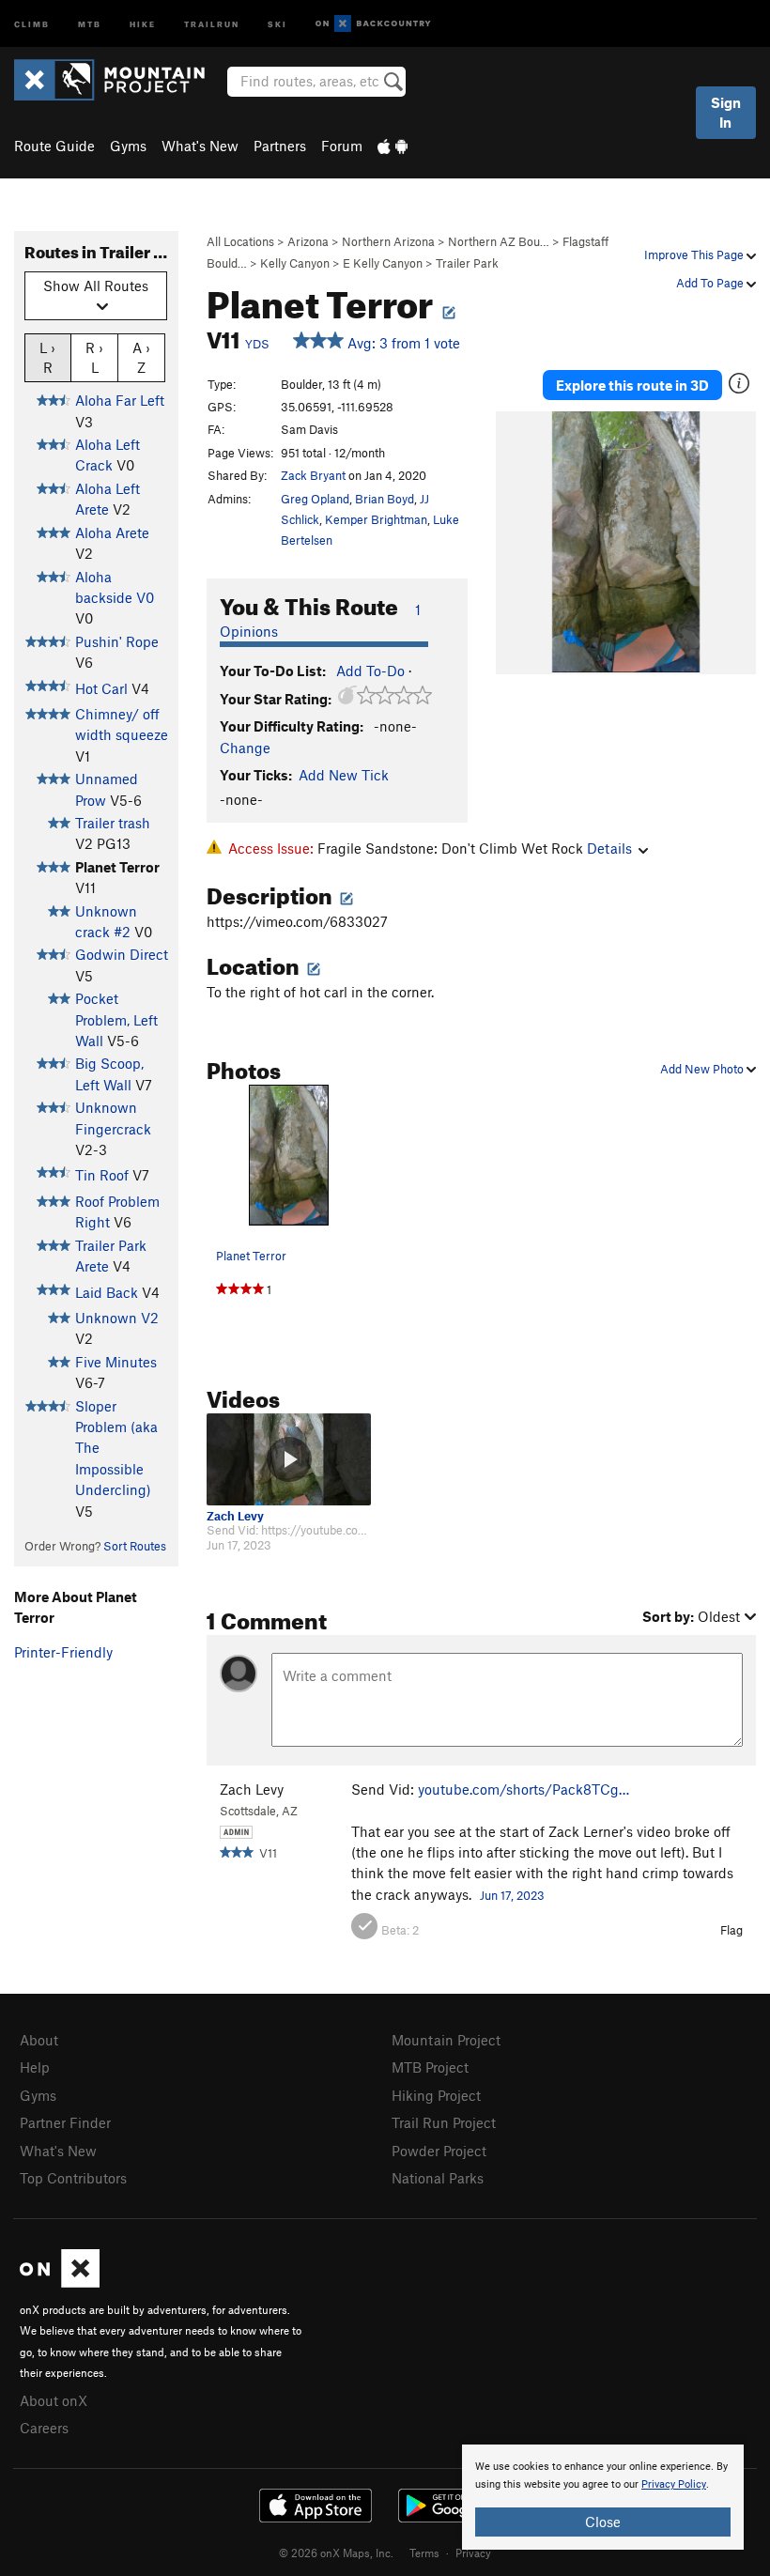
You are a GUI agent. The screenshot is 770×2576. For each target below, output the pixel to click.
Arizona (308, 241)
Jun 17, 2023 (512, 1895)
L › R (47, 357)
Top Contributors (73, 2178)
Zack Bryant (313, 475)
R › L (94, 357)
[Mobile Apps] (393, 146)
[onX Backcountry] (373, 24)
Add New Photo (703, 1069)
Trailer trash (113, 823)
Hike (143, 23)
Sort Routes (135, 1546)
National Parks (438, 2178)
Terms (424, 2553)
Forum (342, 146)
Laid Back (107, 1292)
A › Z (141, 357)
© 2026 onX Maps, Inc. (336, 2553)
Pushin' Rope (117, 641)
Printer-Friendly (63, 1652)
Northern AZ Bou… (499, 241)
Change (245, 748)
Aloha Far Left (120, 400)
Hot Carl (101, 688)
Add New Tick (344, 775)
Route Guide (54, 146)
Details (609, 848)
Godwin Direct (122, 954)
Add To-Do (370, 671)
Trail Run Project (444, 2122)
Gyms (128, 146)
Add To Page (711, 283)
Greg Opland (315, 499)
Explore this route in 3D (632, 385)
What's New (200, 146)
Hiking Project (436, 2095)
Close (603, 2522)
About (39, 2040)
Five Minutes (116, 1362)
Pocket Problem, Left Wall (116, 1019)
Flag (731, 1930)
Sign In (726, 112)
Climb (32, 23)
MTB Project (430, 2067)
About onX (54, 2400)
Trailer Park (467, 263)
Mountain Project (446, 2040)
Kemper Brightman (376, 519)
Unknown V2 (117, 1318)
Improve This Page (695, 255)
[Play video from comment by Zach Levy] (289, 1459)
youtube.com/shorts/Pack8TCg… (524, 1789)
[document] (603, 2497)
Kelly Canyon (295, 263)
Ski (277, 23)
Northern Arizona (388, 241)
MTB (90, 23)
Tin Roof (102, 1175)
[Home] (119, 80)
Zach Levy (235, 1516)
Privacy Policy (674, 2484)
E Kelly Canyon (383, 263)
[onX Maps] (60, 2282)
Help (35, 2067)
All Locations (240, 241)
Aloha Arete (112, 532)
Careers (44, 2428)
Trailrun (212, 23)
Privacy (473, 2553)
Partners (280, 146)
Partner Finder (65, 2122)
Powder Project (439, 2151)
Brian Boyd (385, 499)
